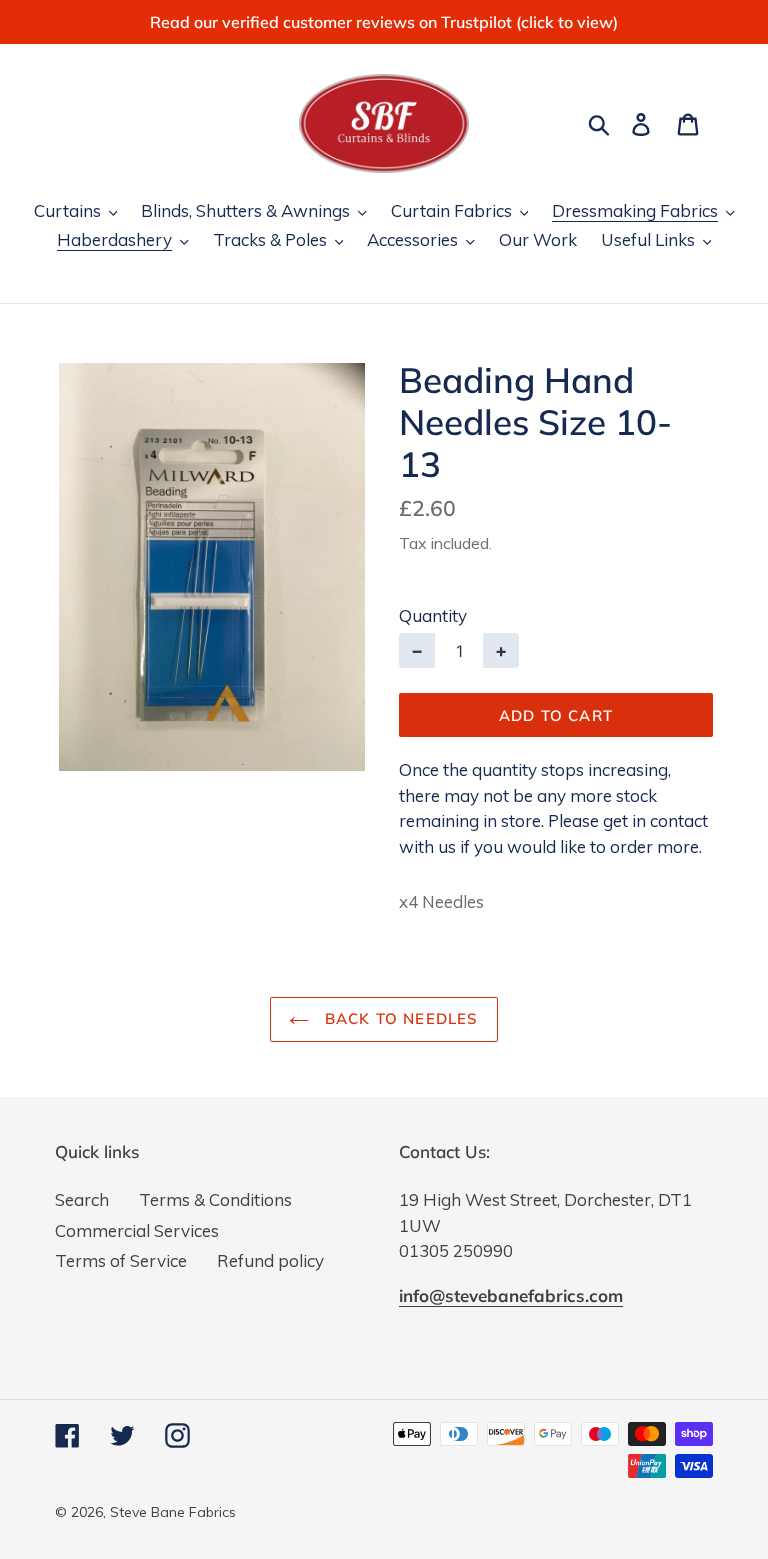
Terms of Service (121, 1260)
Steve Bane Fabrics (173, 1512)
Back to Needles (398, 1018)
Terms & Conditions (215, 1199)
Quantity (433, 615)
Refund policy (270, 1260)
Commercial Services (137, 1230)
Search (82, 1199)
